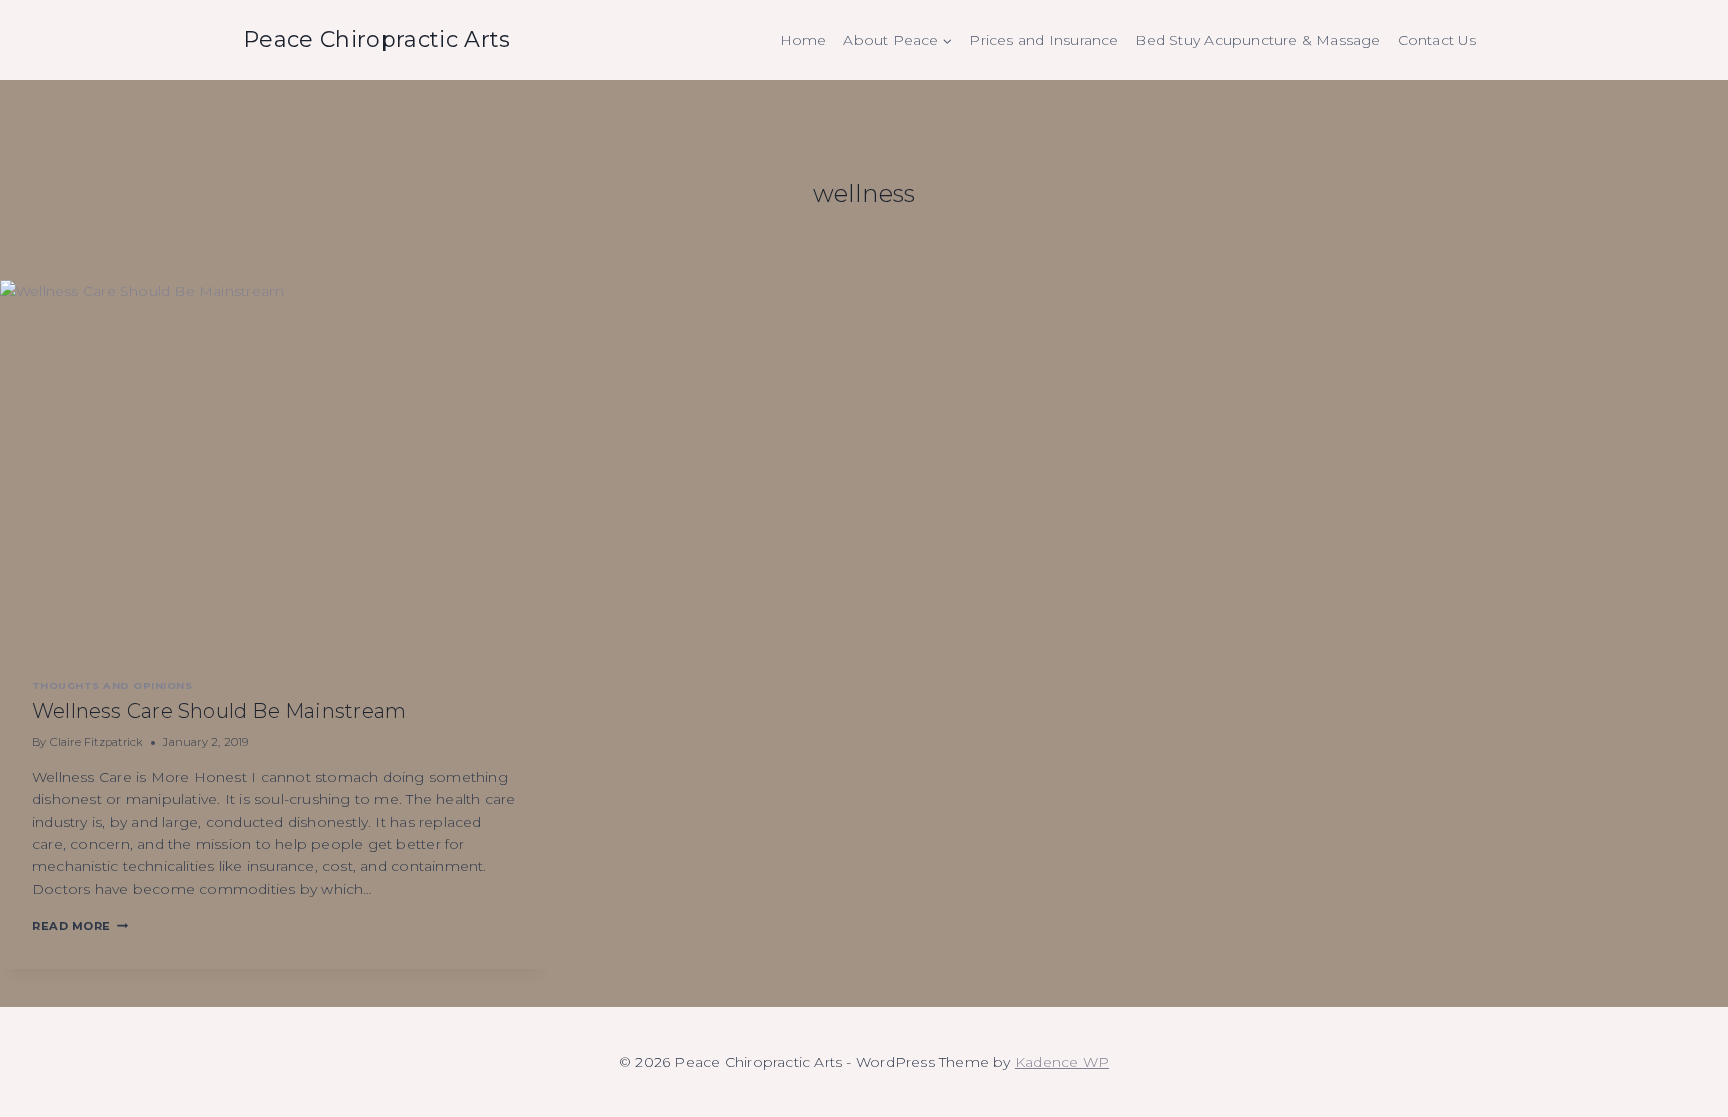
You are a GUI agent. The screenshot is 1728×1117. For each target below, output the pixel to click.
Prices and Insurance (1043, 40)
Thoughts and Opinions (112, 685)
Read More (80, 926)
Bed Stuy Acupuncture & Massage (1257, 40)
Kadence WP (1062, 1062)
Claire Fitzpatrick (97, 742)
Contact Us (1437, 40)
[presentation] (274, 463)
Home (803, 40)
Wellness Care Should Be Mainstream (219, 711)
